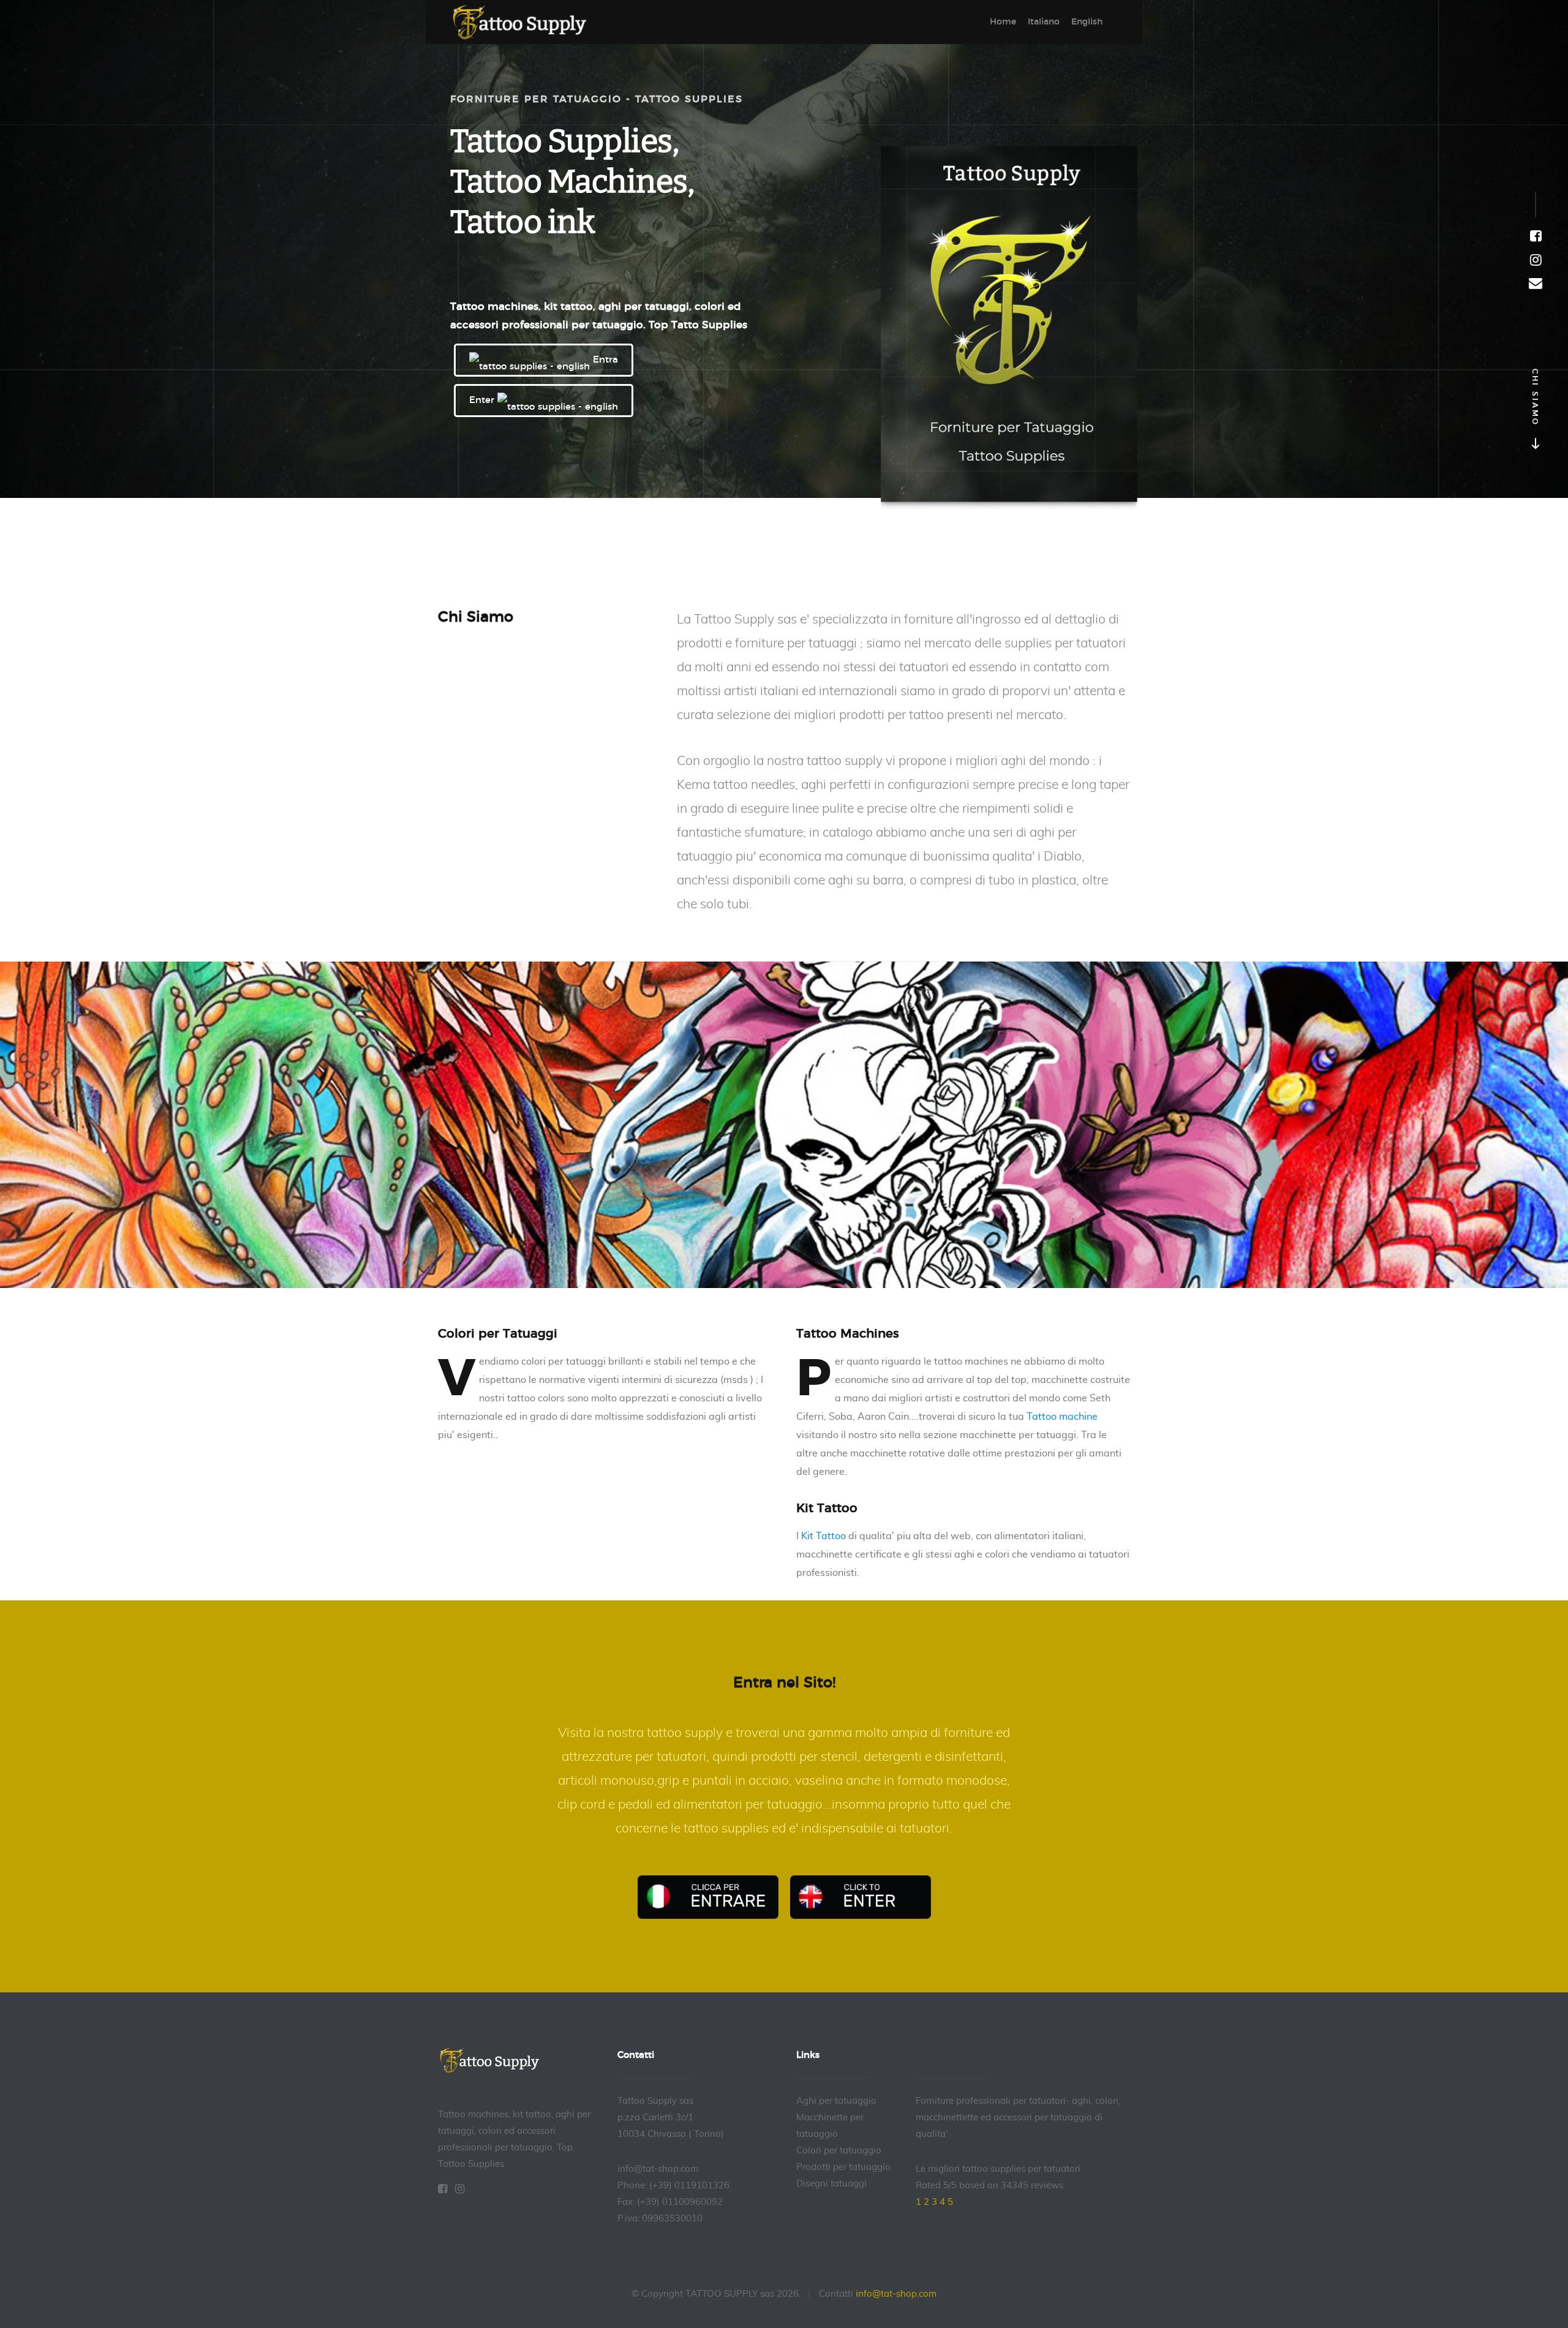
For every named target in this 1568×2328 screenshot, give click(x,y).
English (1087, 22)
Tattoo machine (1062, 1417)
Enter (483, 400)
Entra (604, 360)
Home (1003, 22)
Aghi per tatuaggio (836, 2101)
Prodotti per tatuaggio (843, 2167)
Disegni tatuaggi (831, 2184)
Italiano (1044, 22)
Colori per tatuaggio (839, 2151)
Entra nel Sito (708, 1897)
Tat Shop (527, 22)
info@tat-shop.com (896, 2294)
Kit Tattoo (824, 1536)
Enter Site (861, 1897)
